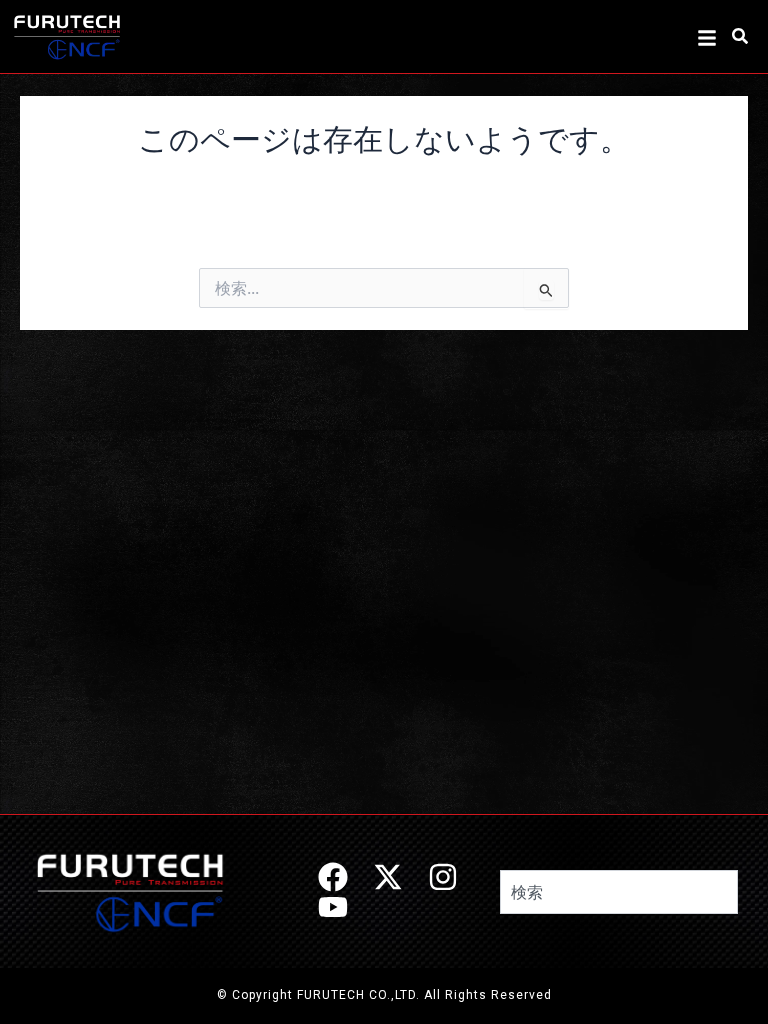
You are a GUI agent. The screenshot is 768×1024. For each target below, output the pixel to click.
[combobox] (619, 892)
